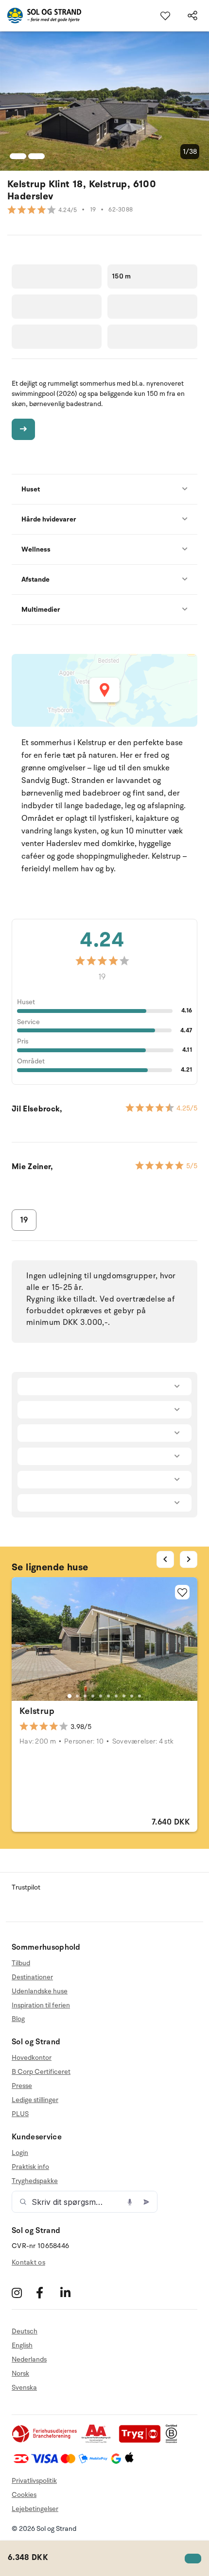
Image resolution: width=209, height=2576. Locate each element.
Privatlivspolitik (34, 2481)
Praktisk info (30, 2167)
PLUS (20, 2114)
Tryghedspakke (35, 2181)
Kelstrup (37, 1711)
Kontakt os (28, 2262)
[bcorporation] (174, 2441)
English (22, 2345)
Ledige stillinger (35, 2100)
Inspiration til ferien (41, 2005)
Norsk (20, 2373)
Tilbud (21, 1963)
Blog (18, 2019)
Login (20, 2153)
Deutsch (25, 2331)
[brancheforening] (45, 2441)
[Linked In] (71, 2292)
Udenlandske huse (40, 1991)
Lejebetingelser (35, 2509)
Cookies (24, 2495)
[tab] (70, 1696)
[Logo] (41, 16)
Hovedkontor (32, 2058)
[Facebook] (47, 2292)
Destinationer (32, 1977)
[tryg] (142, 2441)
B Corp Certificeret (41, 2072)
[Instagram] (23, 2292)
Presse (22, 2086)
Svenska (24, 2388)
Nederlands (29, 2359)
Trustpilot (26, 1887)
